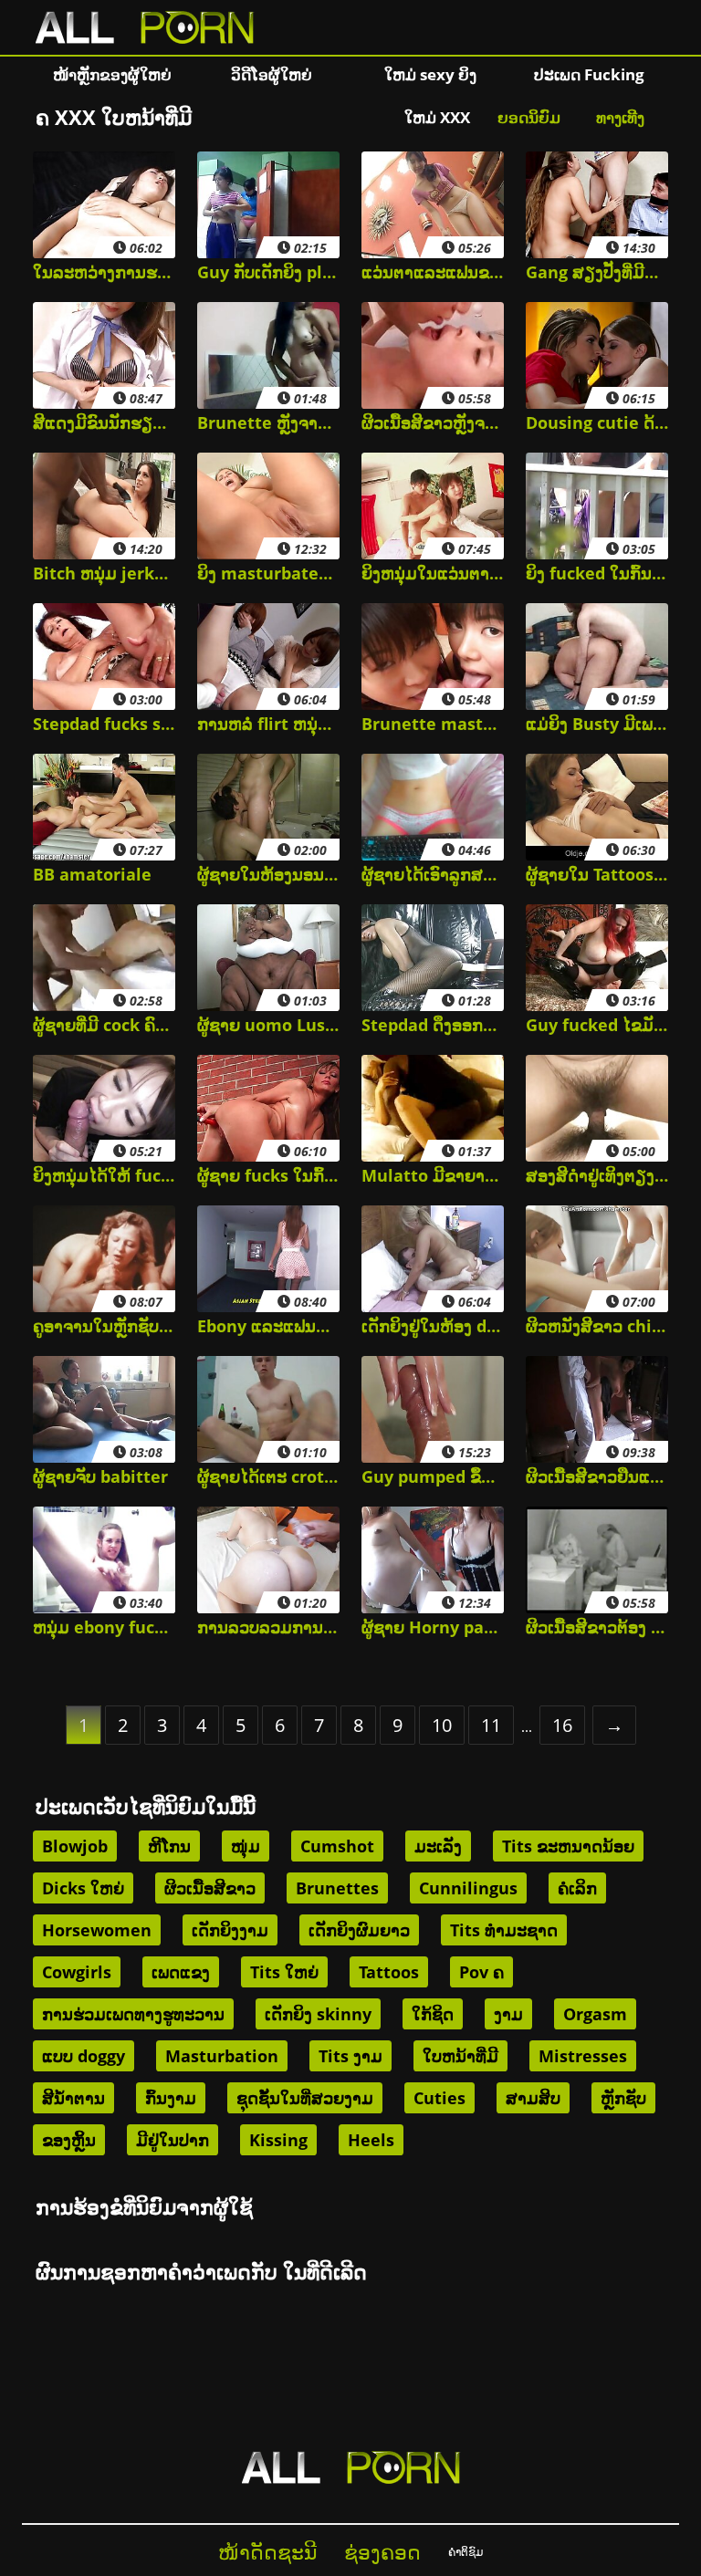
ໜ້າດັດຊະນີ (267, 2552)
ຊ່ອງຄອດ (382, 2552)
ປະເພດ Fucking (589, 74)
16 (562, 1725)
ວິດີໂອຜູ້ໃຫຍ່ (272, 74)
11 (491, 1725)
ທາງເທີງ (620, 117)
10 (442, 1725)
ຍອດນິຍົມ (529, 117)
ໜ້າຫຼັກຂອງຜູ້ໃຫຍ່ (112, 74)
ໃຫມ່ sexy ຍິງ (430, 74)
